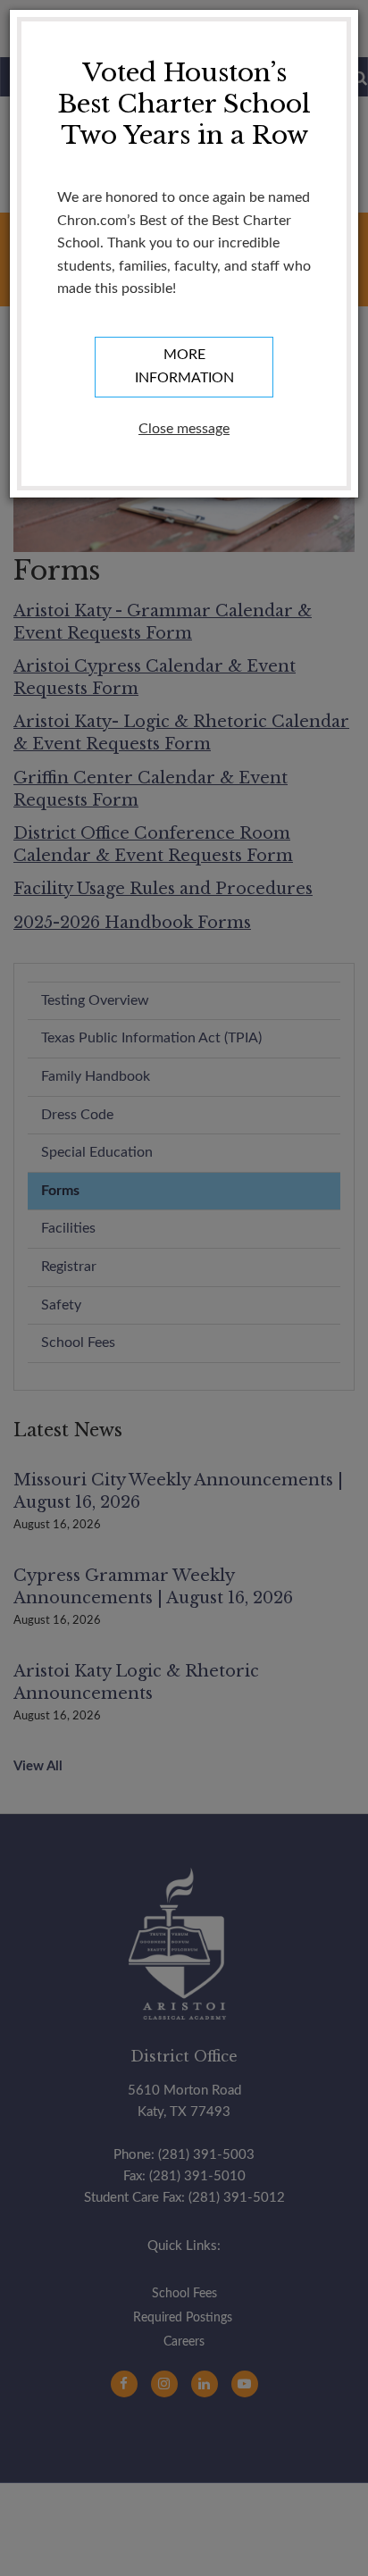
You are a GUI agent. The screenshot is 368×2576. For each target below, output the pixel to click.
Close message (184, 429)
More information (184, 366)
